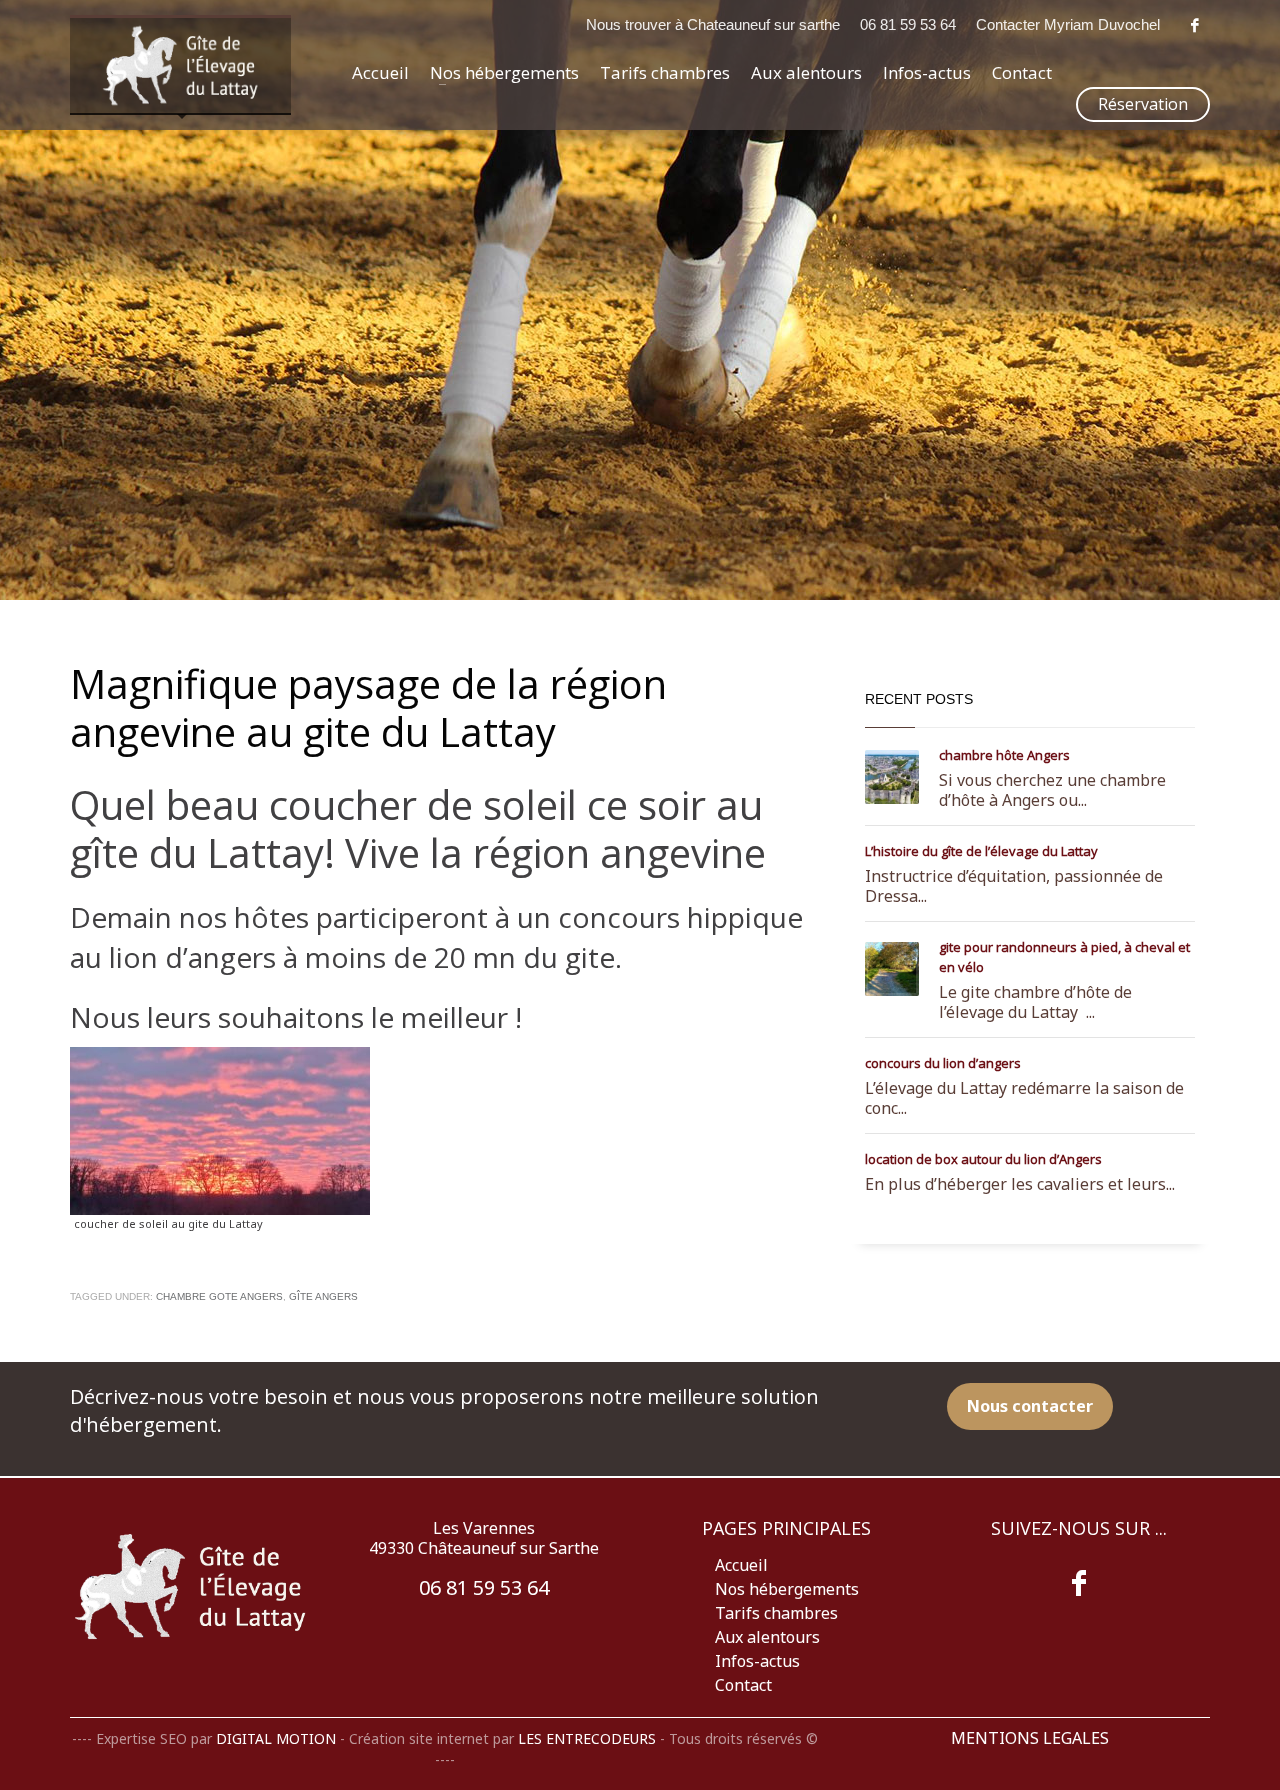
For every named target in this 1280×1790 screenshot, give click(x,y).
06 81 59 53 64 (908, 24)
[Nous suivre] (1079, 1583)
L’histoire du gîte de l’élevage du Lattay (981, 851)
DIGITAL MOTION (276, 1738)
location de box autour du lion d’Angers (983, 1159)
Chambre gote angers (219, 1296)
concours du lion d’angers (943, 1063)
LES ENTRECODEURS (587, 1738)
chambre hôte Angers (1004, 755)
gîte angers (323, 1296)
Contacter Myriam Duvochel (1068, 24)
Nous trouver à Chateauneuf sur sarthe (713, 24)
